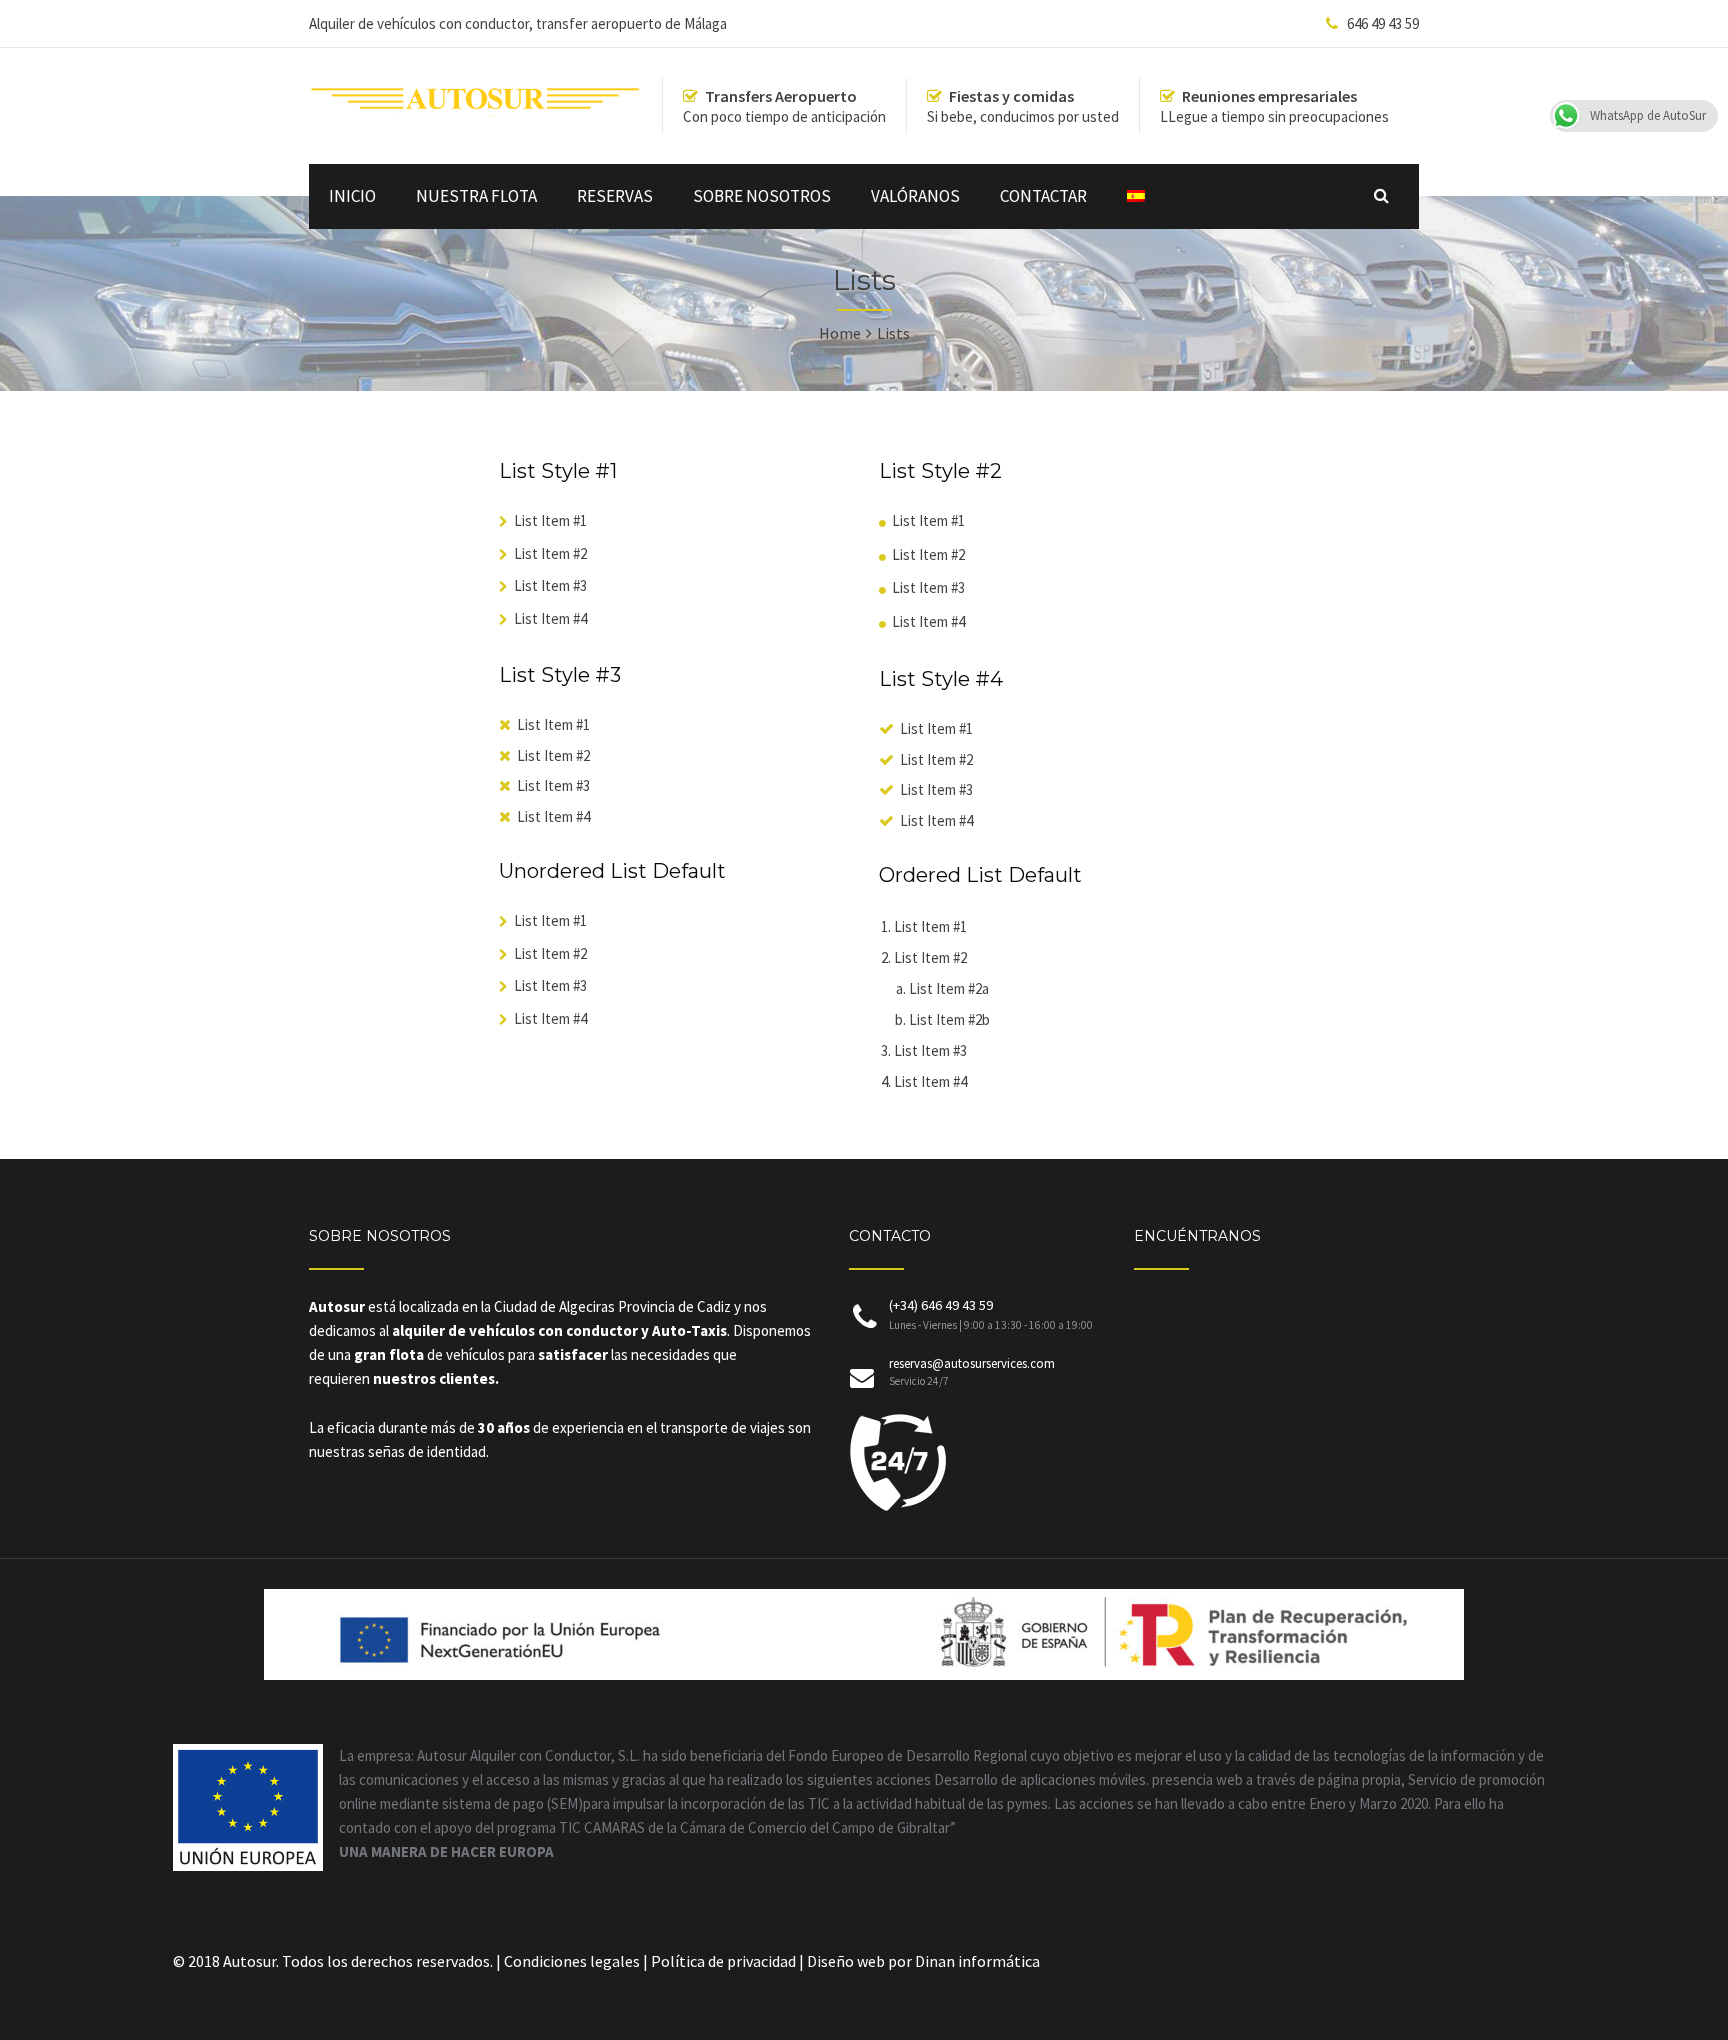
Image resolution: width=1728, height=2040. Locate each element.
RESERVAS (615, 196)
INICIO (352, 196)
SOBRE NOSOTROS (762, 196)
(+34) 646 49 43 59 (991, 1314)
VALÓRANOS (915, 196)
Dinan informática (977, 1961)
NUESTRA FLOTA (476, 196)
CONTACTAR (1043, 196)
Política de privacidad (725, 1961)
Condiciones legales (573, 1961)
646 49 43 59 (1383, 23)
